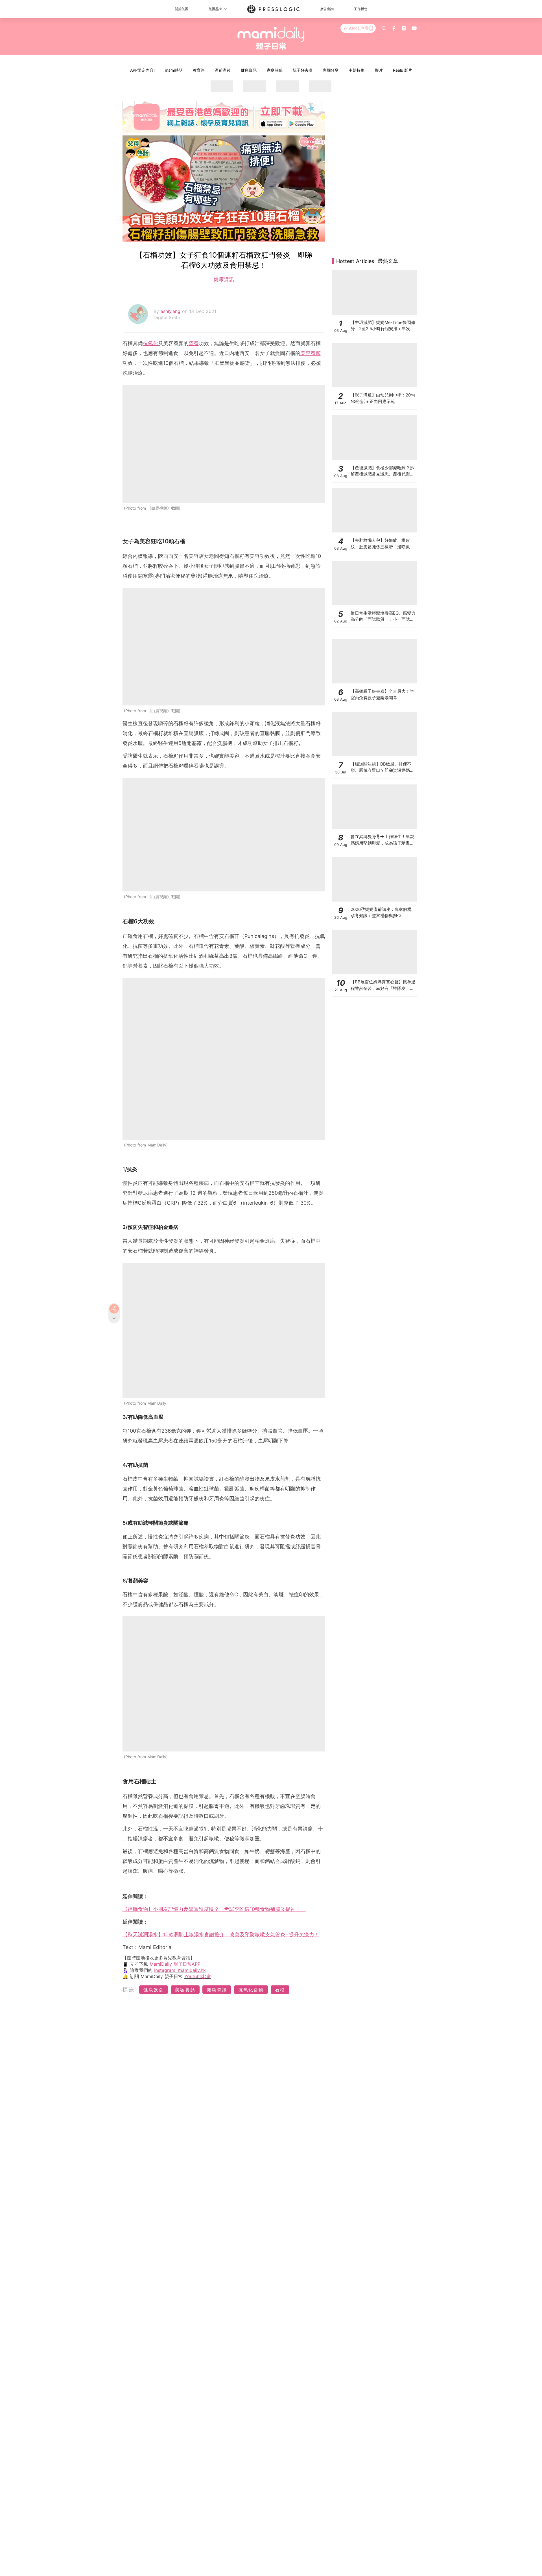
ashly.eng (171, 311)
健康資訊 (249, 70)
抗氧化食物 (251, 1990)
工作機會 (361, 9)
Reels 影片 (403, 70)
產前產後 (223, 70)
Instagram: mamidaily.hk (180, 1970)
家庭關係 (275, 70)
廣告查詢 (327, 9)
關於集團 (182, 9)
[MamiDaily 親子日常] (271, 38)
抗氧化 (150, 343)
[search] (384, 28)
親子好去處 (303, 70)
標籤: (130, 1989)
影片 (379, 70)
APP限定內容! (142, 70)
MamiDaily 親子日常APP (175, 1964)
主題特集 (357, 70)
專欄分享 (331, 70)
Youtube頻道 (198, 1976)
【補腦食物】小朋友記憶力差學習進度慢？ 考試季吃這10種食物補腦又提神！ (214, 1909)
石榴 (280, 1990)
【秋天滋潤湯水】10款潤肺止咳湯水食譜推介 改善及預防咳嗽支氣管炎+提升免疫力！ (221, 1934)
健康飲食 (154, 1990)
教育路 (199, 70)
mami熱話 (174, 70)
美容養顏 (311, 353)
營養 (194, 343)
